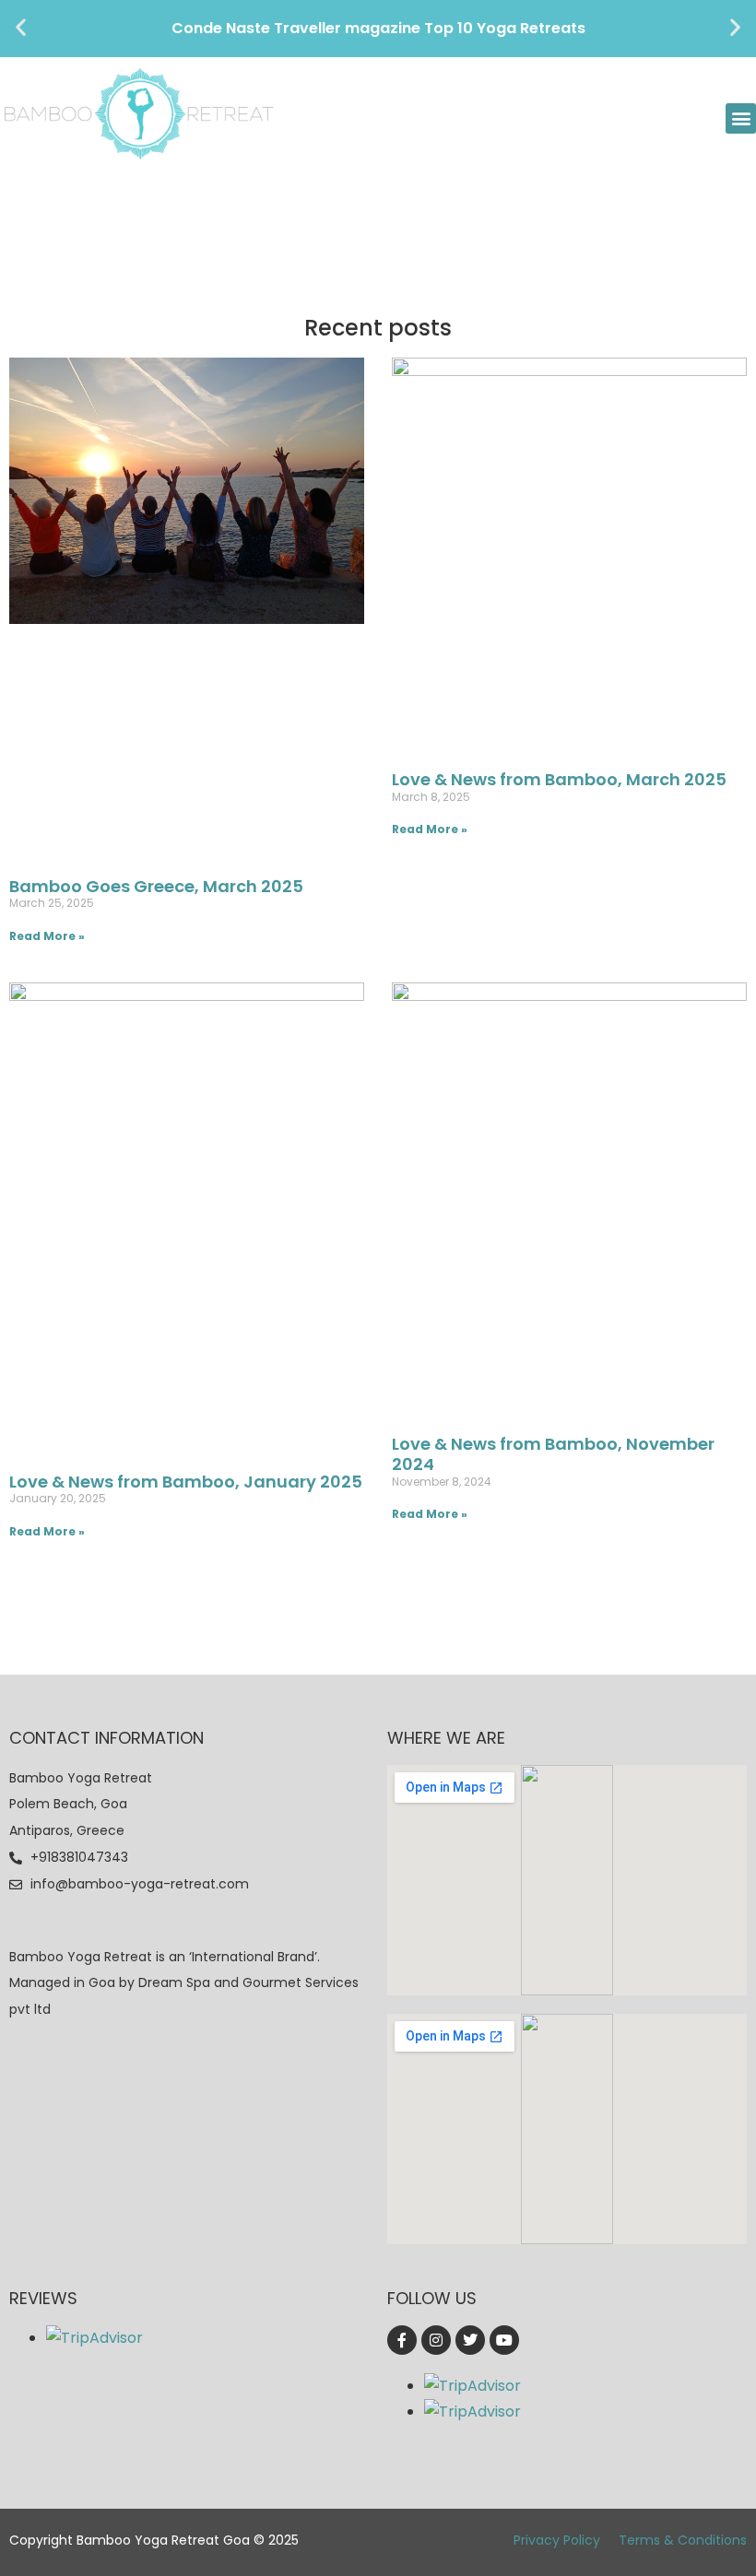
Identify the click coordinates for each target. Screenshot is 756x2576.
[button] (21, 27)
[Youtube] (504, 2340)
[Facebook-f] (402, 2340)
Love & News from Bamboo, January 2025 (186, 1482)
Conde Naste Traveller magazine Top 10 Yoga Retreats (378, 28)
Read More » (47, 936)
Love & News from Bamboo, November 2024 (553, 1454)
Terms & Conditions (683, 2540)
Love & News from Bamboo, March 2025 (559, 779)
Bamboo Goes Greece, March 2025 (156, 886)
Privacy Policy (557, 2540)
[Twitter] (470, 2340)
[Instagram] (436, 2340)
